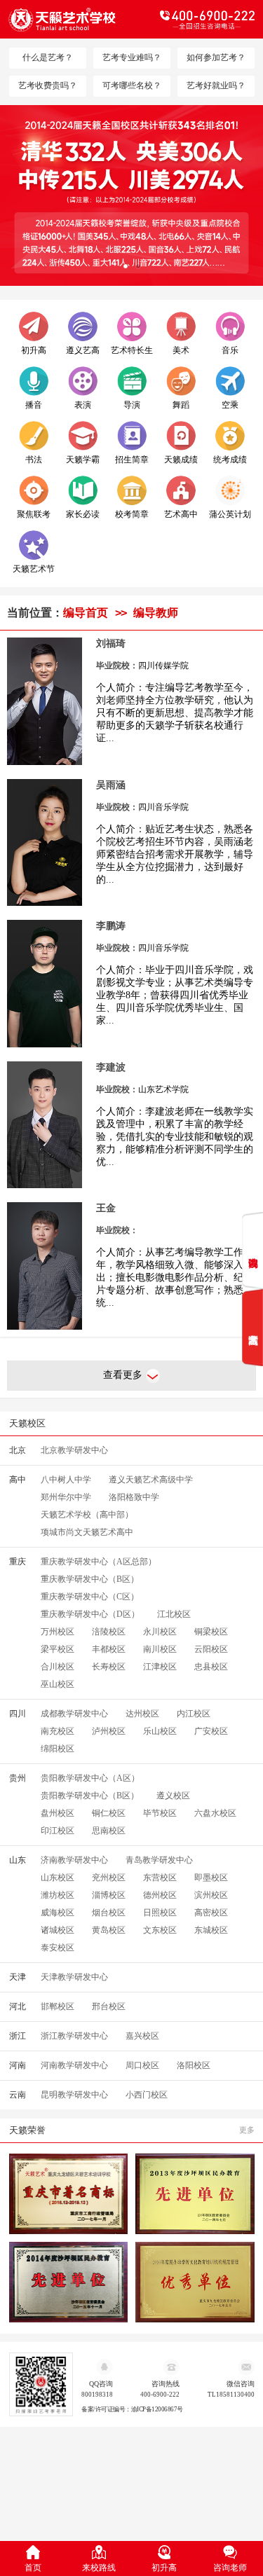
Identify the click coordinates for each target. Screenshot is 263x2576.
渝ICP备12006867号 (157, 2410)
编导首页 (86, 613)
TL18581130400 (231, 2395)
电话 (194, 20)
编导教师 (156, 613)
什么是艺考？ (48, 57)
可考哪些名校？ (132, 85)
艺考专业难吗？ (132, 57)
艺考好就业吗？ (216, 85)
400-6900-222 (160, 2395)
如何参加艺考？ (216, 57)
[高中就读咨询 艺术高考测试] (252, 1289)
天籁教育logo (70, 20)
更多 (247, 2130)
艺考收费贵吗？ (48, 85)
